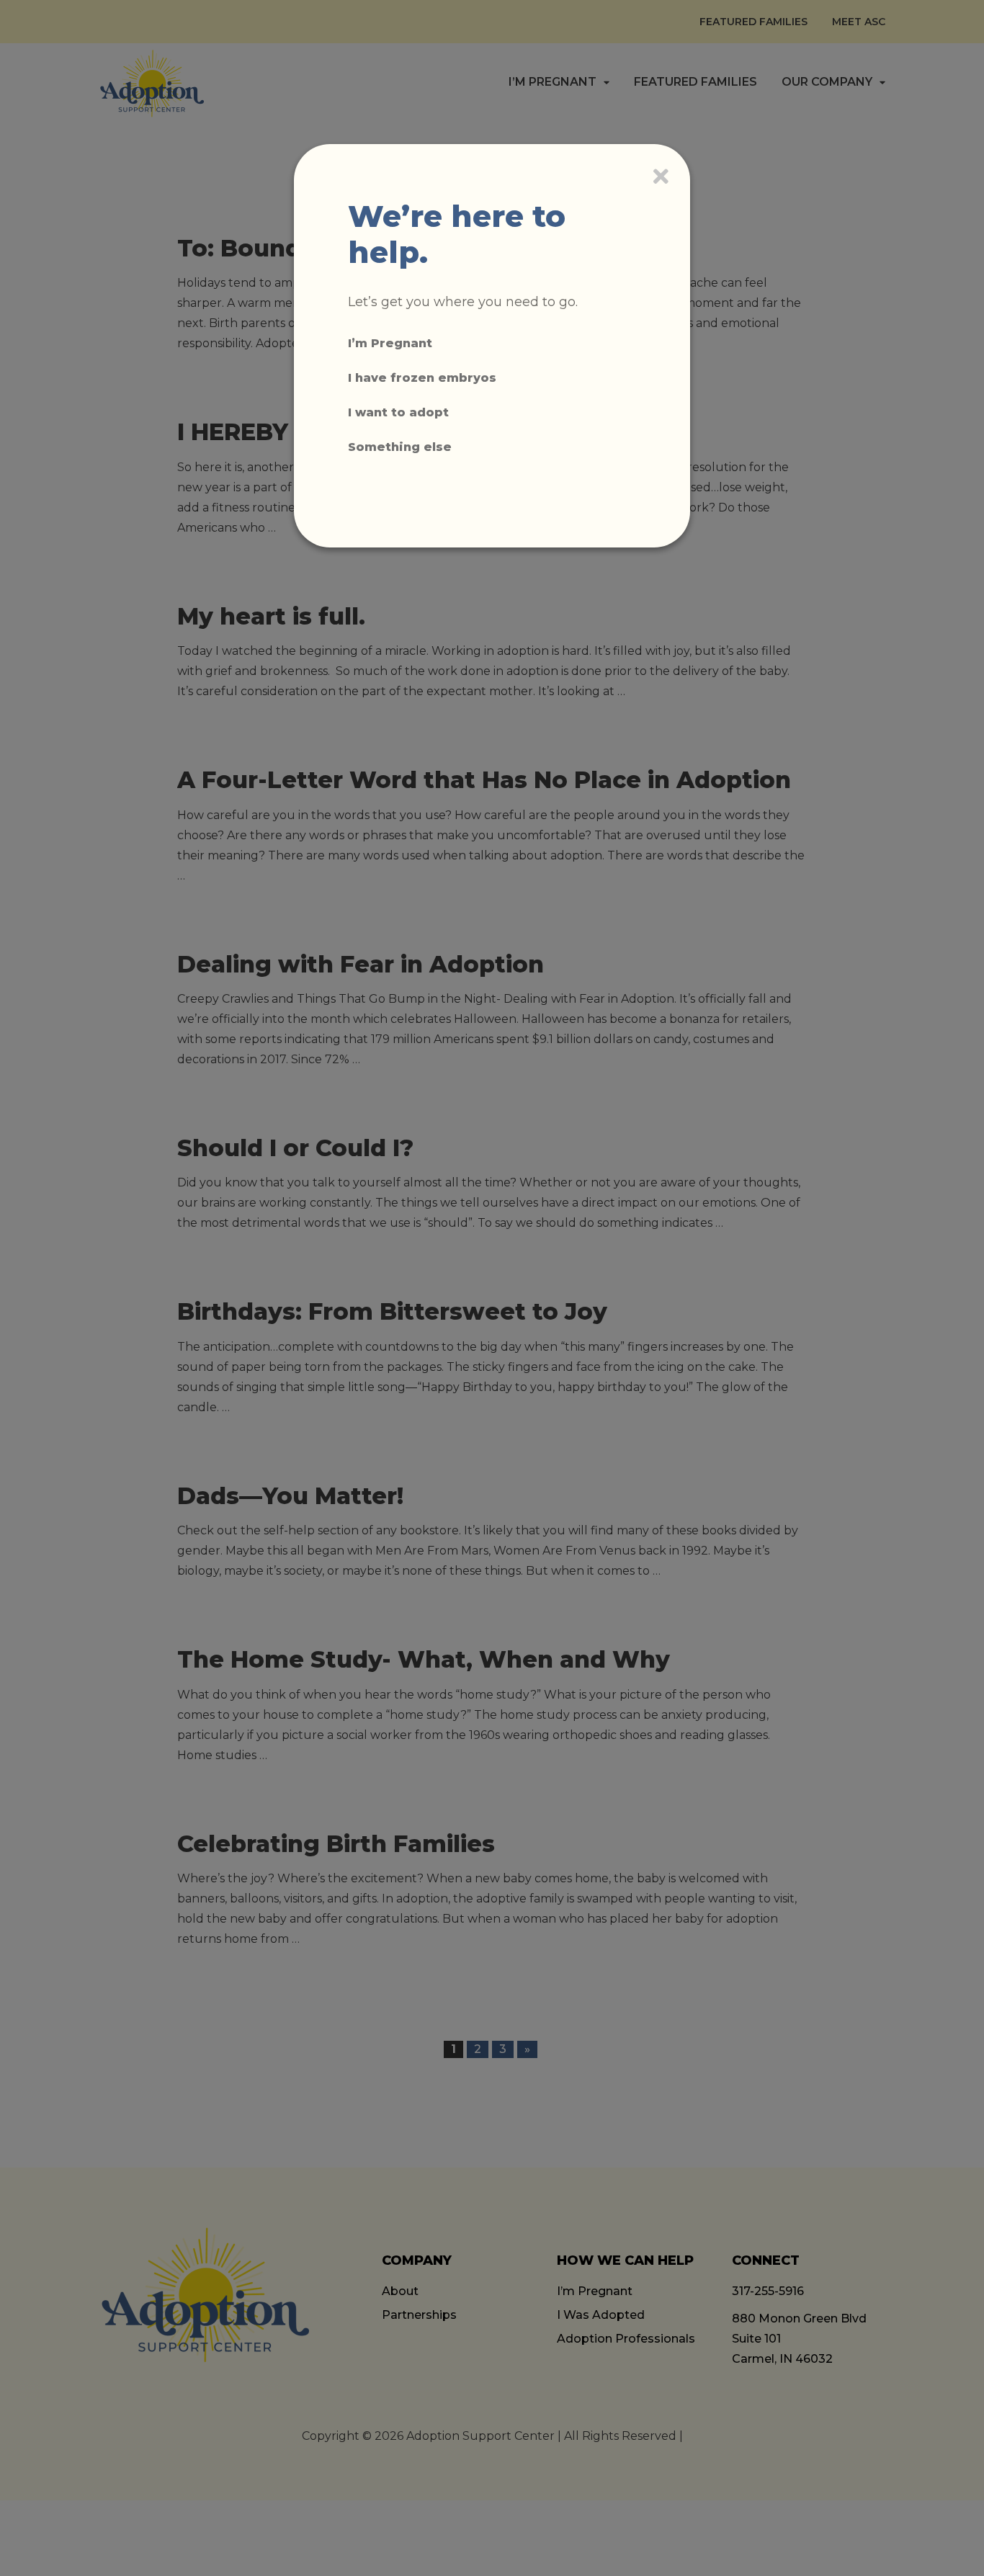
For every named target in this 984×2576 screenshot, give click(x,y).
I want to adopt (398, 412)
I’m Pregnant (390, 343)
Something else (400, 447)
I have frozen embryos (422, 378)
